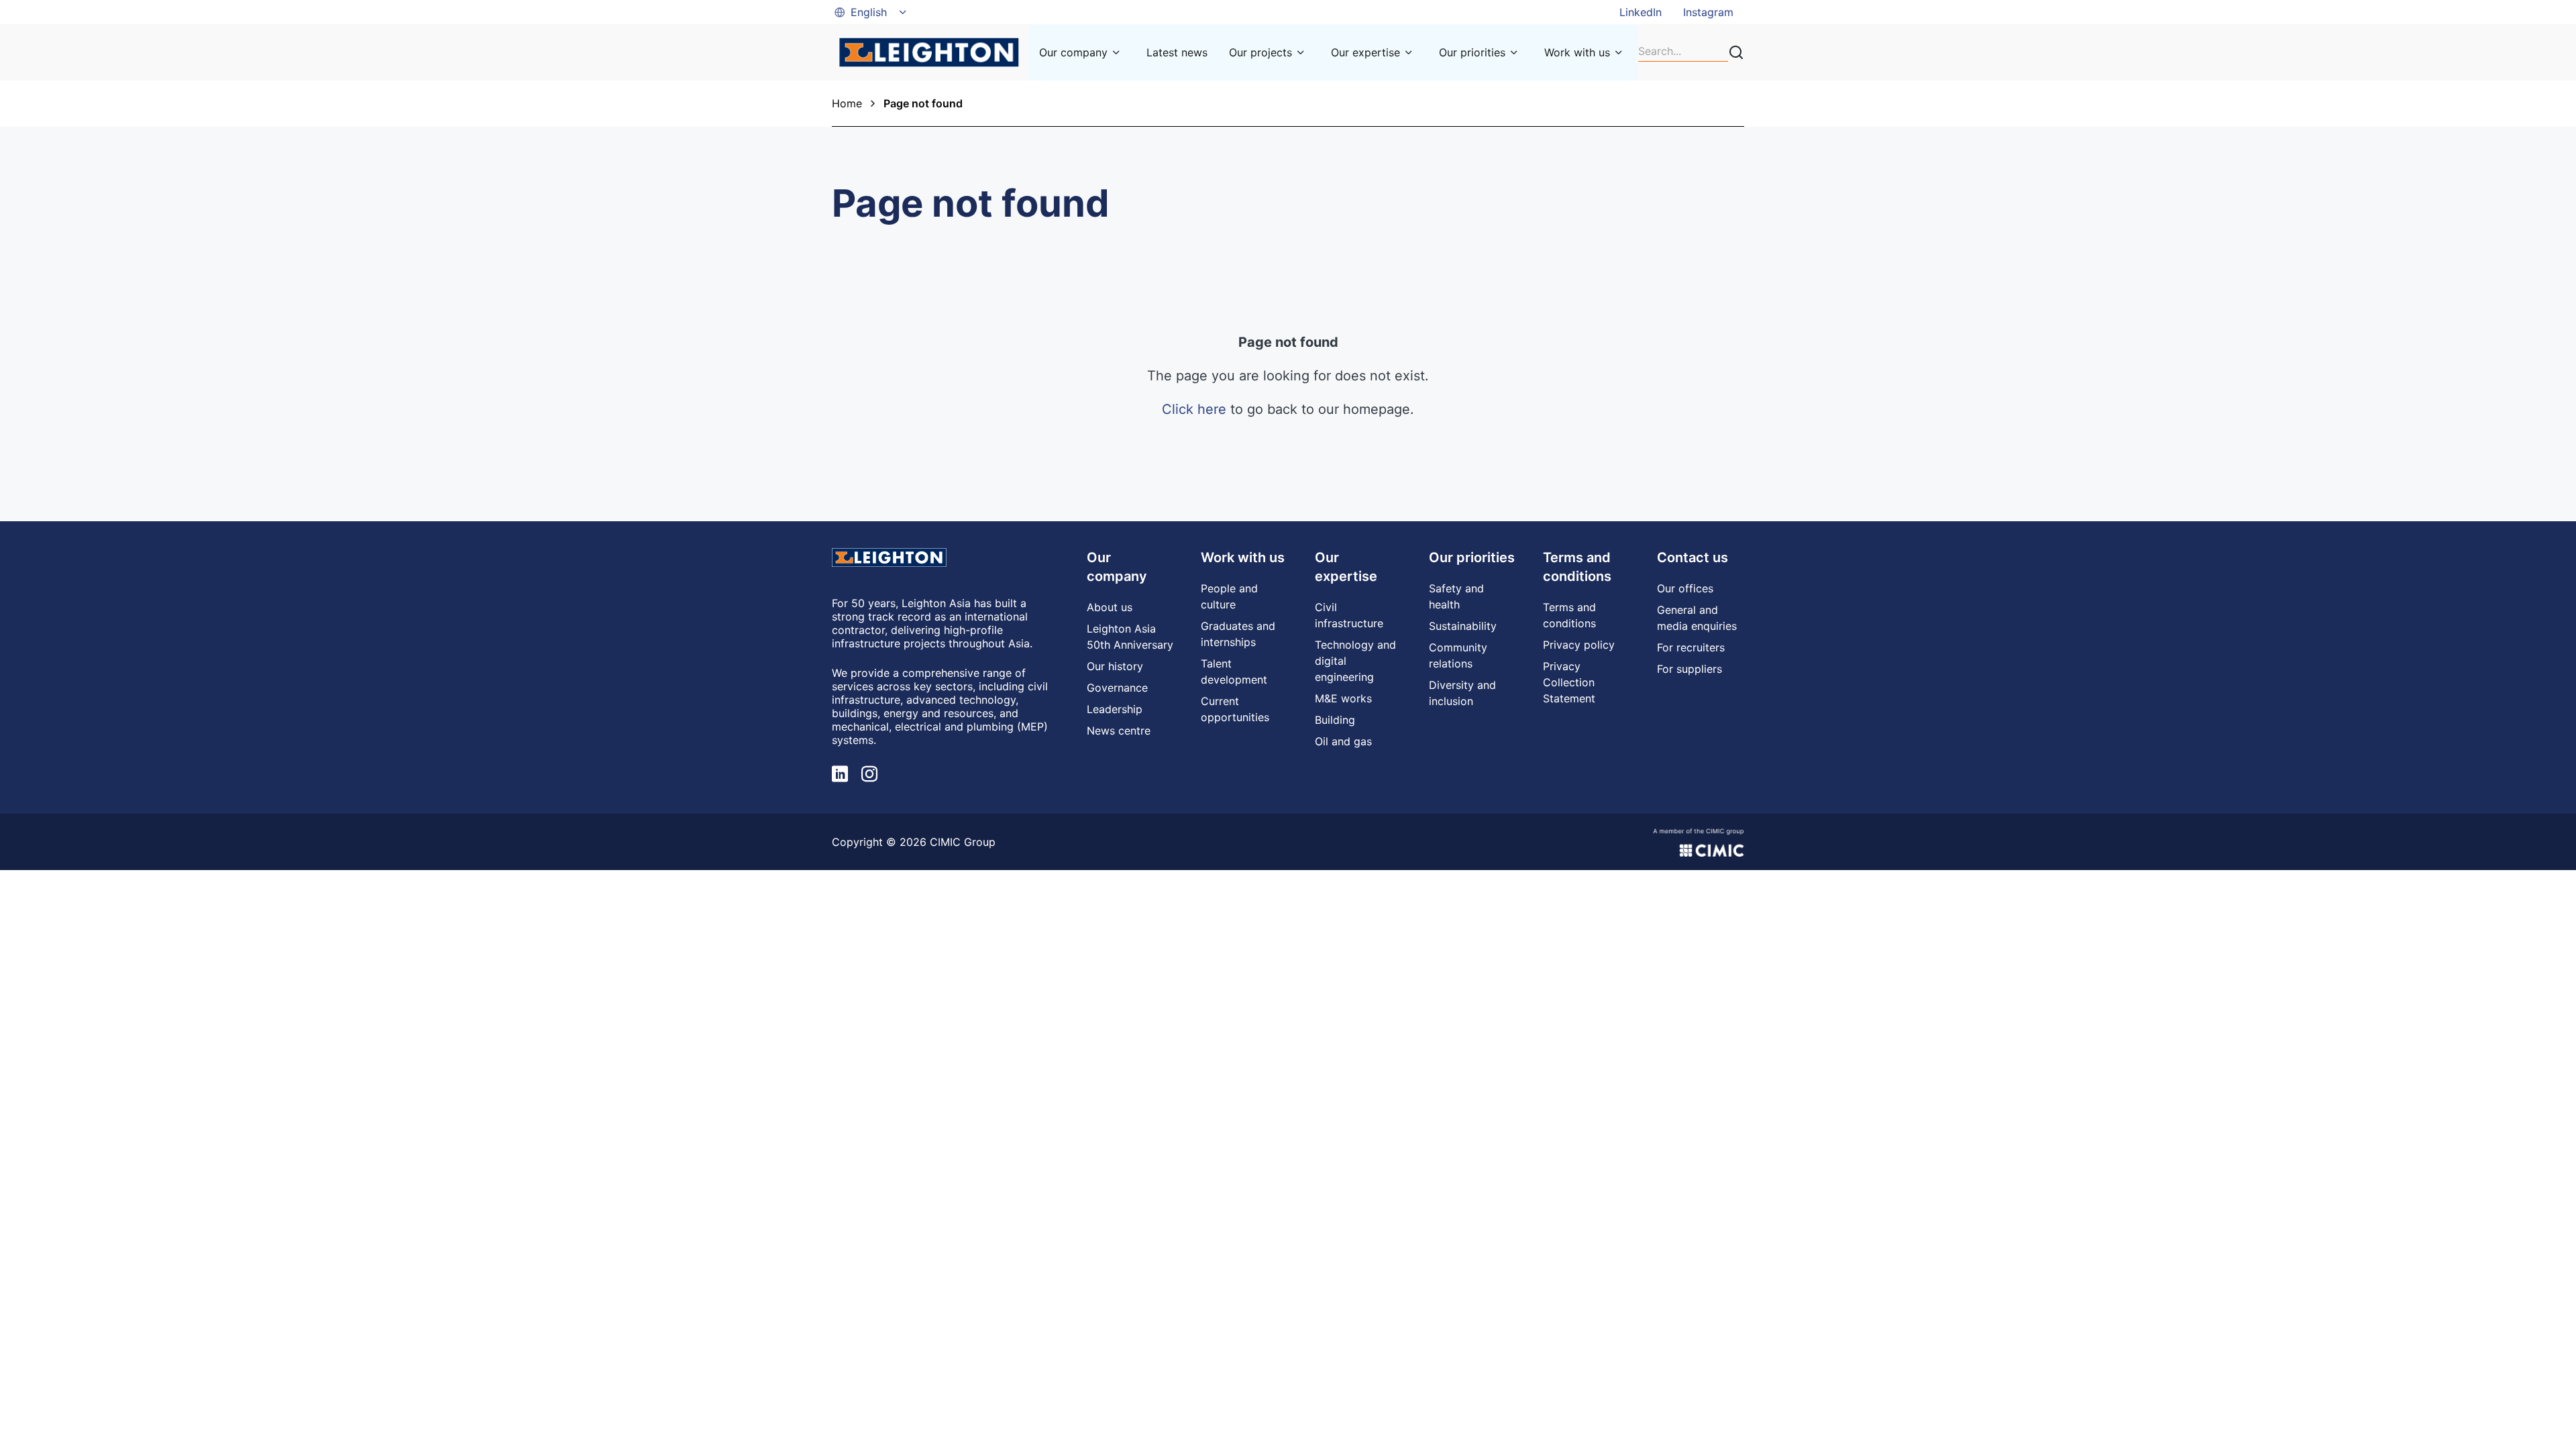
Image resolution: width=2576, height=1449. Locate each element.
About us (1110, 607)
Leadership (1115, 709)
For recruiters (1691, 647)
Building (1335, 720)
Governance (1117, 688)
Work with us (1577, 52)
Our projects (1260, 52)
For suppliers (1689, 669)
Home (847, 103)
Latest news (1177, 52)
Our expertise (1365, 52)
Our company (1073, 52)
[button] (871, 12)
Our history (1115, 666)
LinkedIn (1641, 12)
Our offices (1685, 588)
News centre (1119, 731)
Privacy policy (1579, 645)
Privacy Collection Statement (1569, 682)
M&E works (1343, 698)
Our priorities (1472, 52)
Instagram (1708, 12)
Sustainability (1463, 626)
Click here (1194, 409)
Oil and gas (1343, 741)
